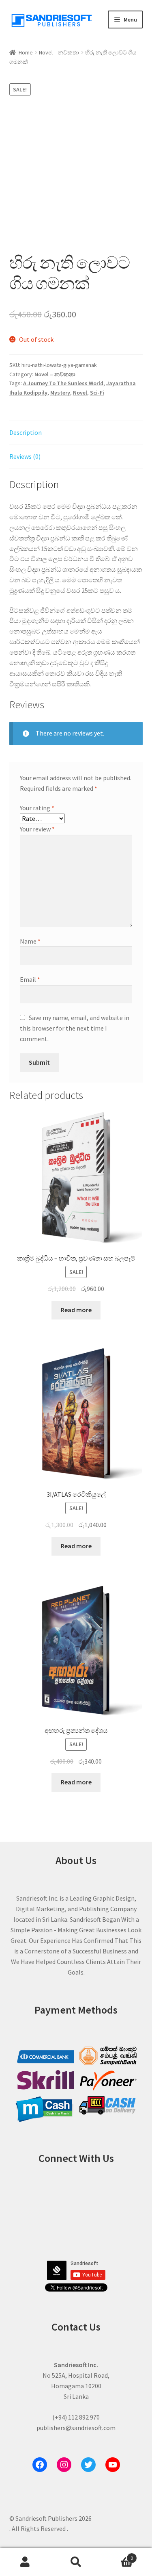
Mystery (60, 393)
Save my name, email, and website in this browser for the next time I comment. (75, 1028)
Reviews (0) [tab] (25, 456)
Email (30, 979)
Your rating (37, 808)
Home (26, 52)
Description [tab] (26, 432)
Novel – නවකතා (59, 52)
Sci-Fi (97, 393)
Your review (37, 829)
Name (30, 941)
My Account (25, 2562)
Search (76, 2562)
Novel (80, 393)
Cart (117, 2555)
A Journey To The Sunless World (63, 383)
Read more (76, 1310)
